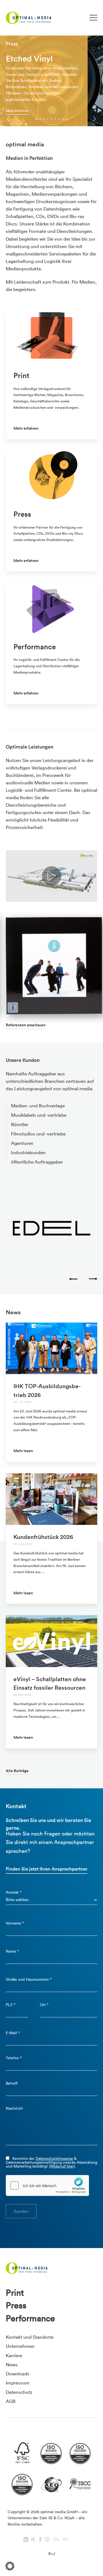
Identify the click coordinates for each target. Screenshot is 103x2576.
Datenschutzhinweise (54, 2158)
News (12, 2364)
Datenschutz (19, 2392)
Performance (30, 2318)
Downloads (18, 2374)
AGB (11, 2401)
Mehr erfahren (17, 111)
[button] (36, 119)
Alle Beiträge (17, 1771)
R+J (52, 2554)
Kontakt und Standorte (30, 2337)
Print (15, 2293)
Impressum (18, 2383)
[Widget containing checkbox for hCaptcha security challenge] (48, 2185)
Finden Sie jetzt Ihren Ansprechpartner (47, 1869)
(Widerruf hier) (62, 2166)
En (66, 2539)
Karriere (14, 2355)
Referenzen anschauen (26, 1025)
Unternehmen (20, 2346)
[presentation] (9, 119)
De (56, 2539)
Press (16, 2305)
